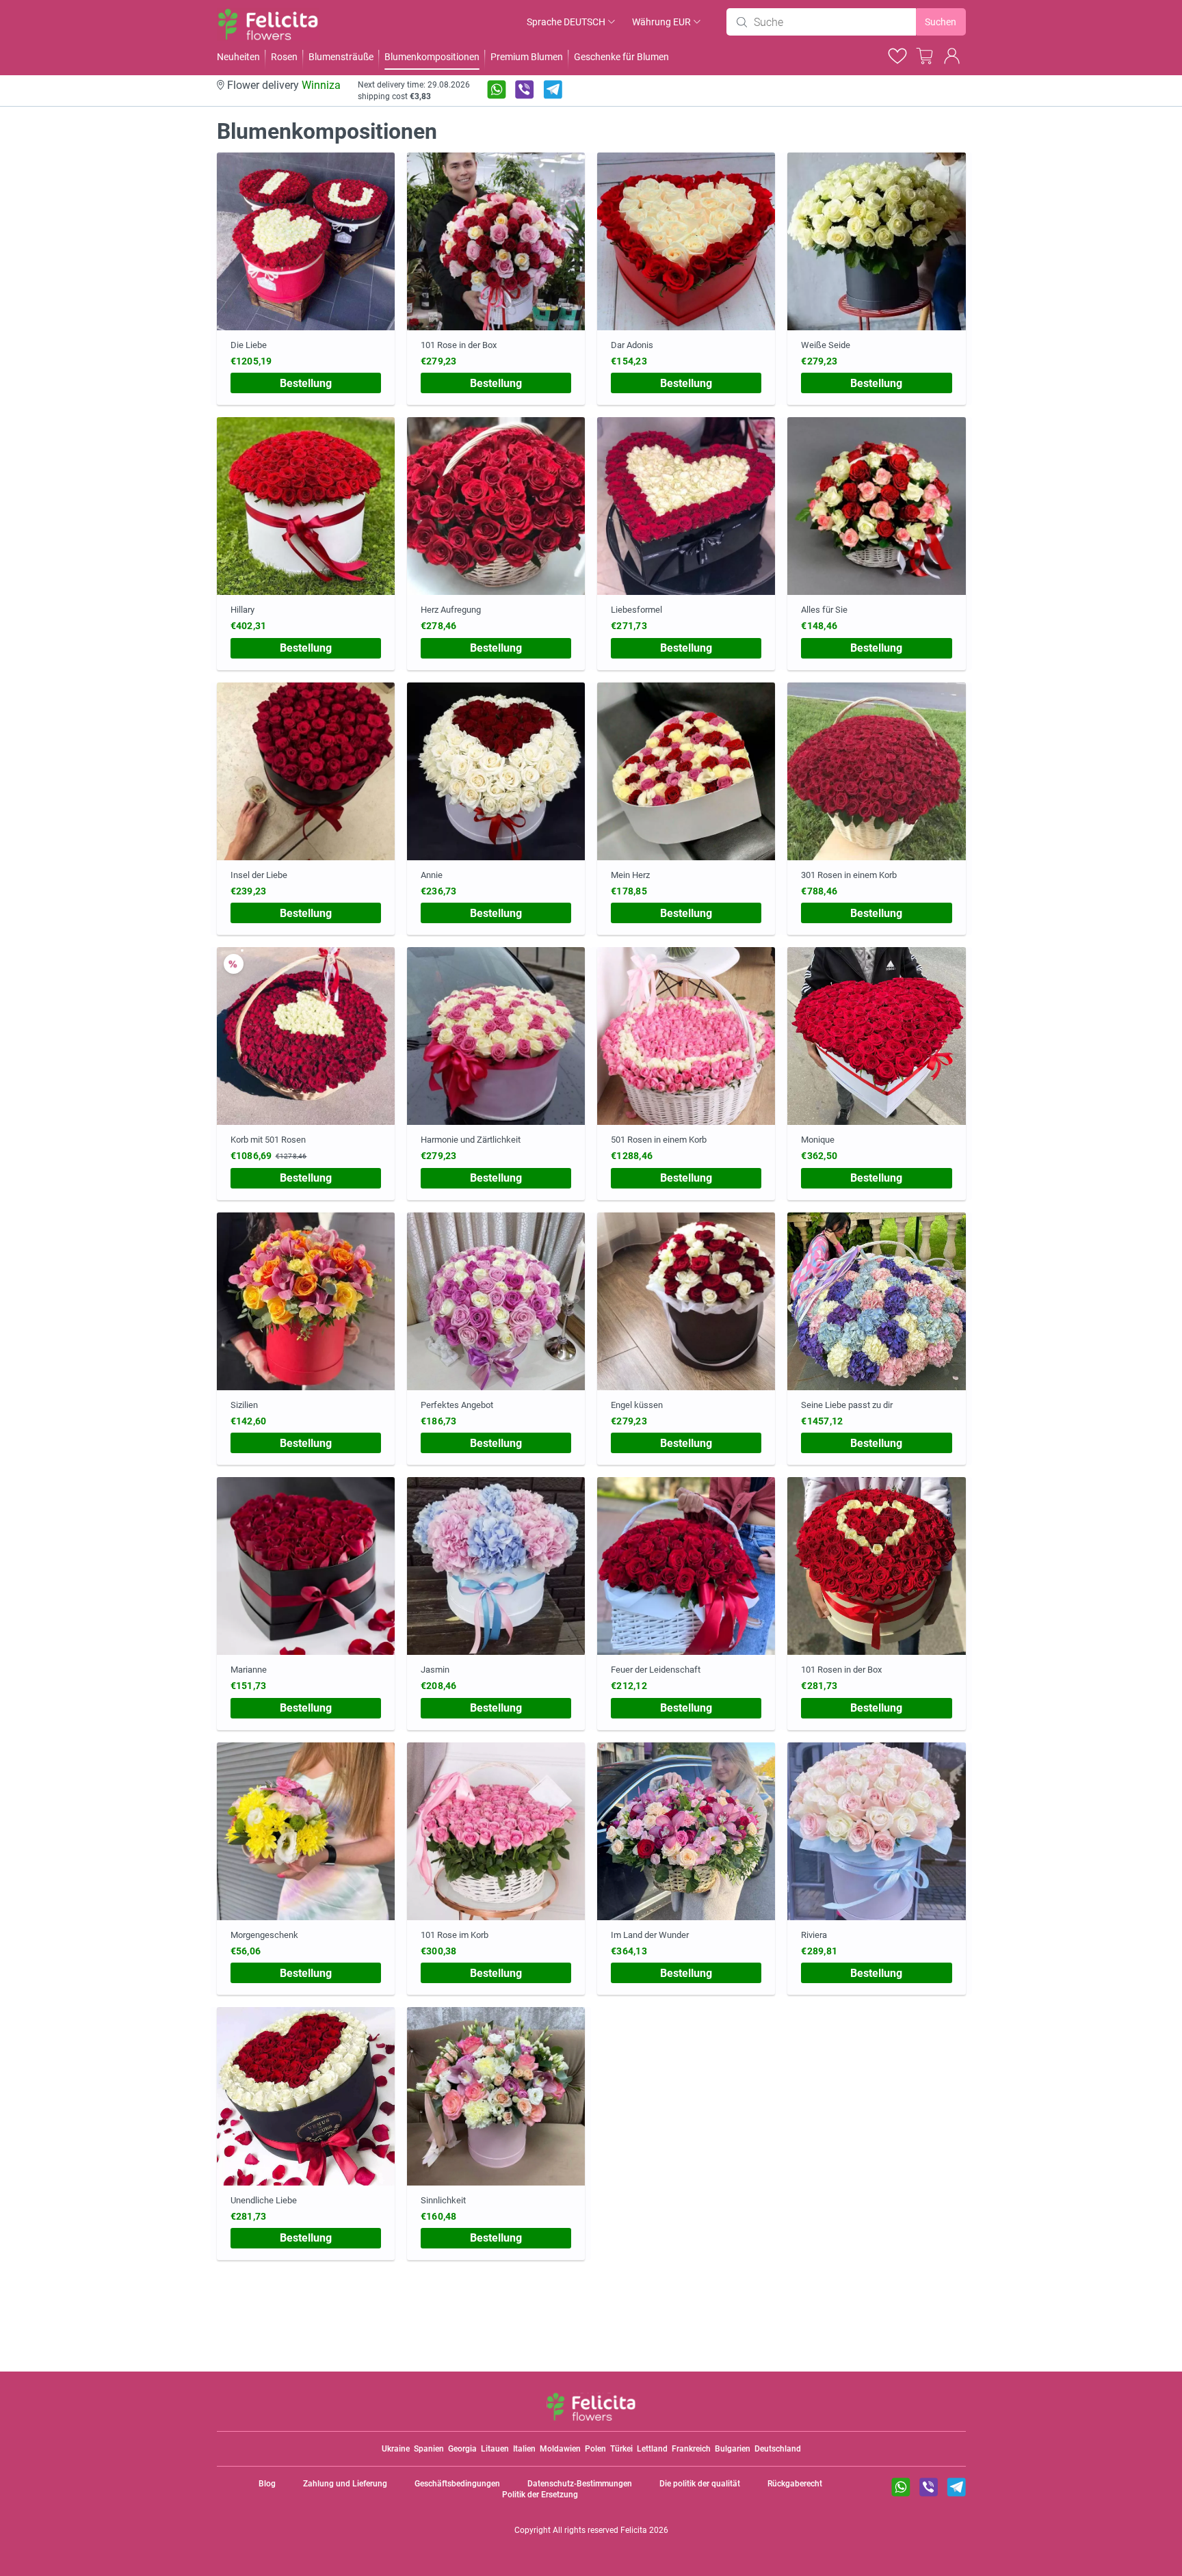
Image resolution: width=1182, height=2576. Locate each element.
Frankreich (691, 2449)
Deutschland (778, 2449)
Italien (524, 2449)
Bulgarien (733, 2449)
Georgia (462, 2449)
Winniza (321, 85)
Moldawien (560, 2449)
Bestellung (306, 383)
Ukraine (396, 2449)
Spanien (429, 2449)
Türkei (621, 2449)
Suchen (941, 22)
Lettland (652, 2449)
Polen (595, 2449)
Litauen (495, 2449)
